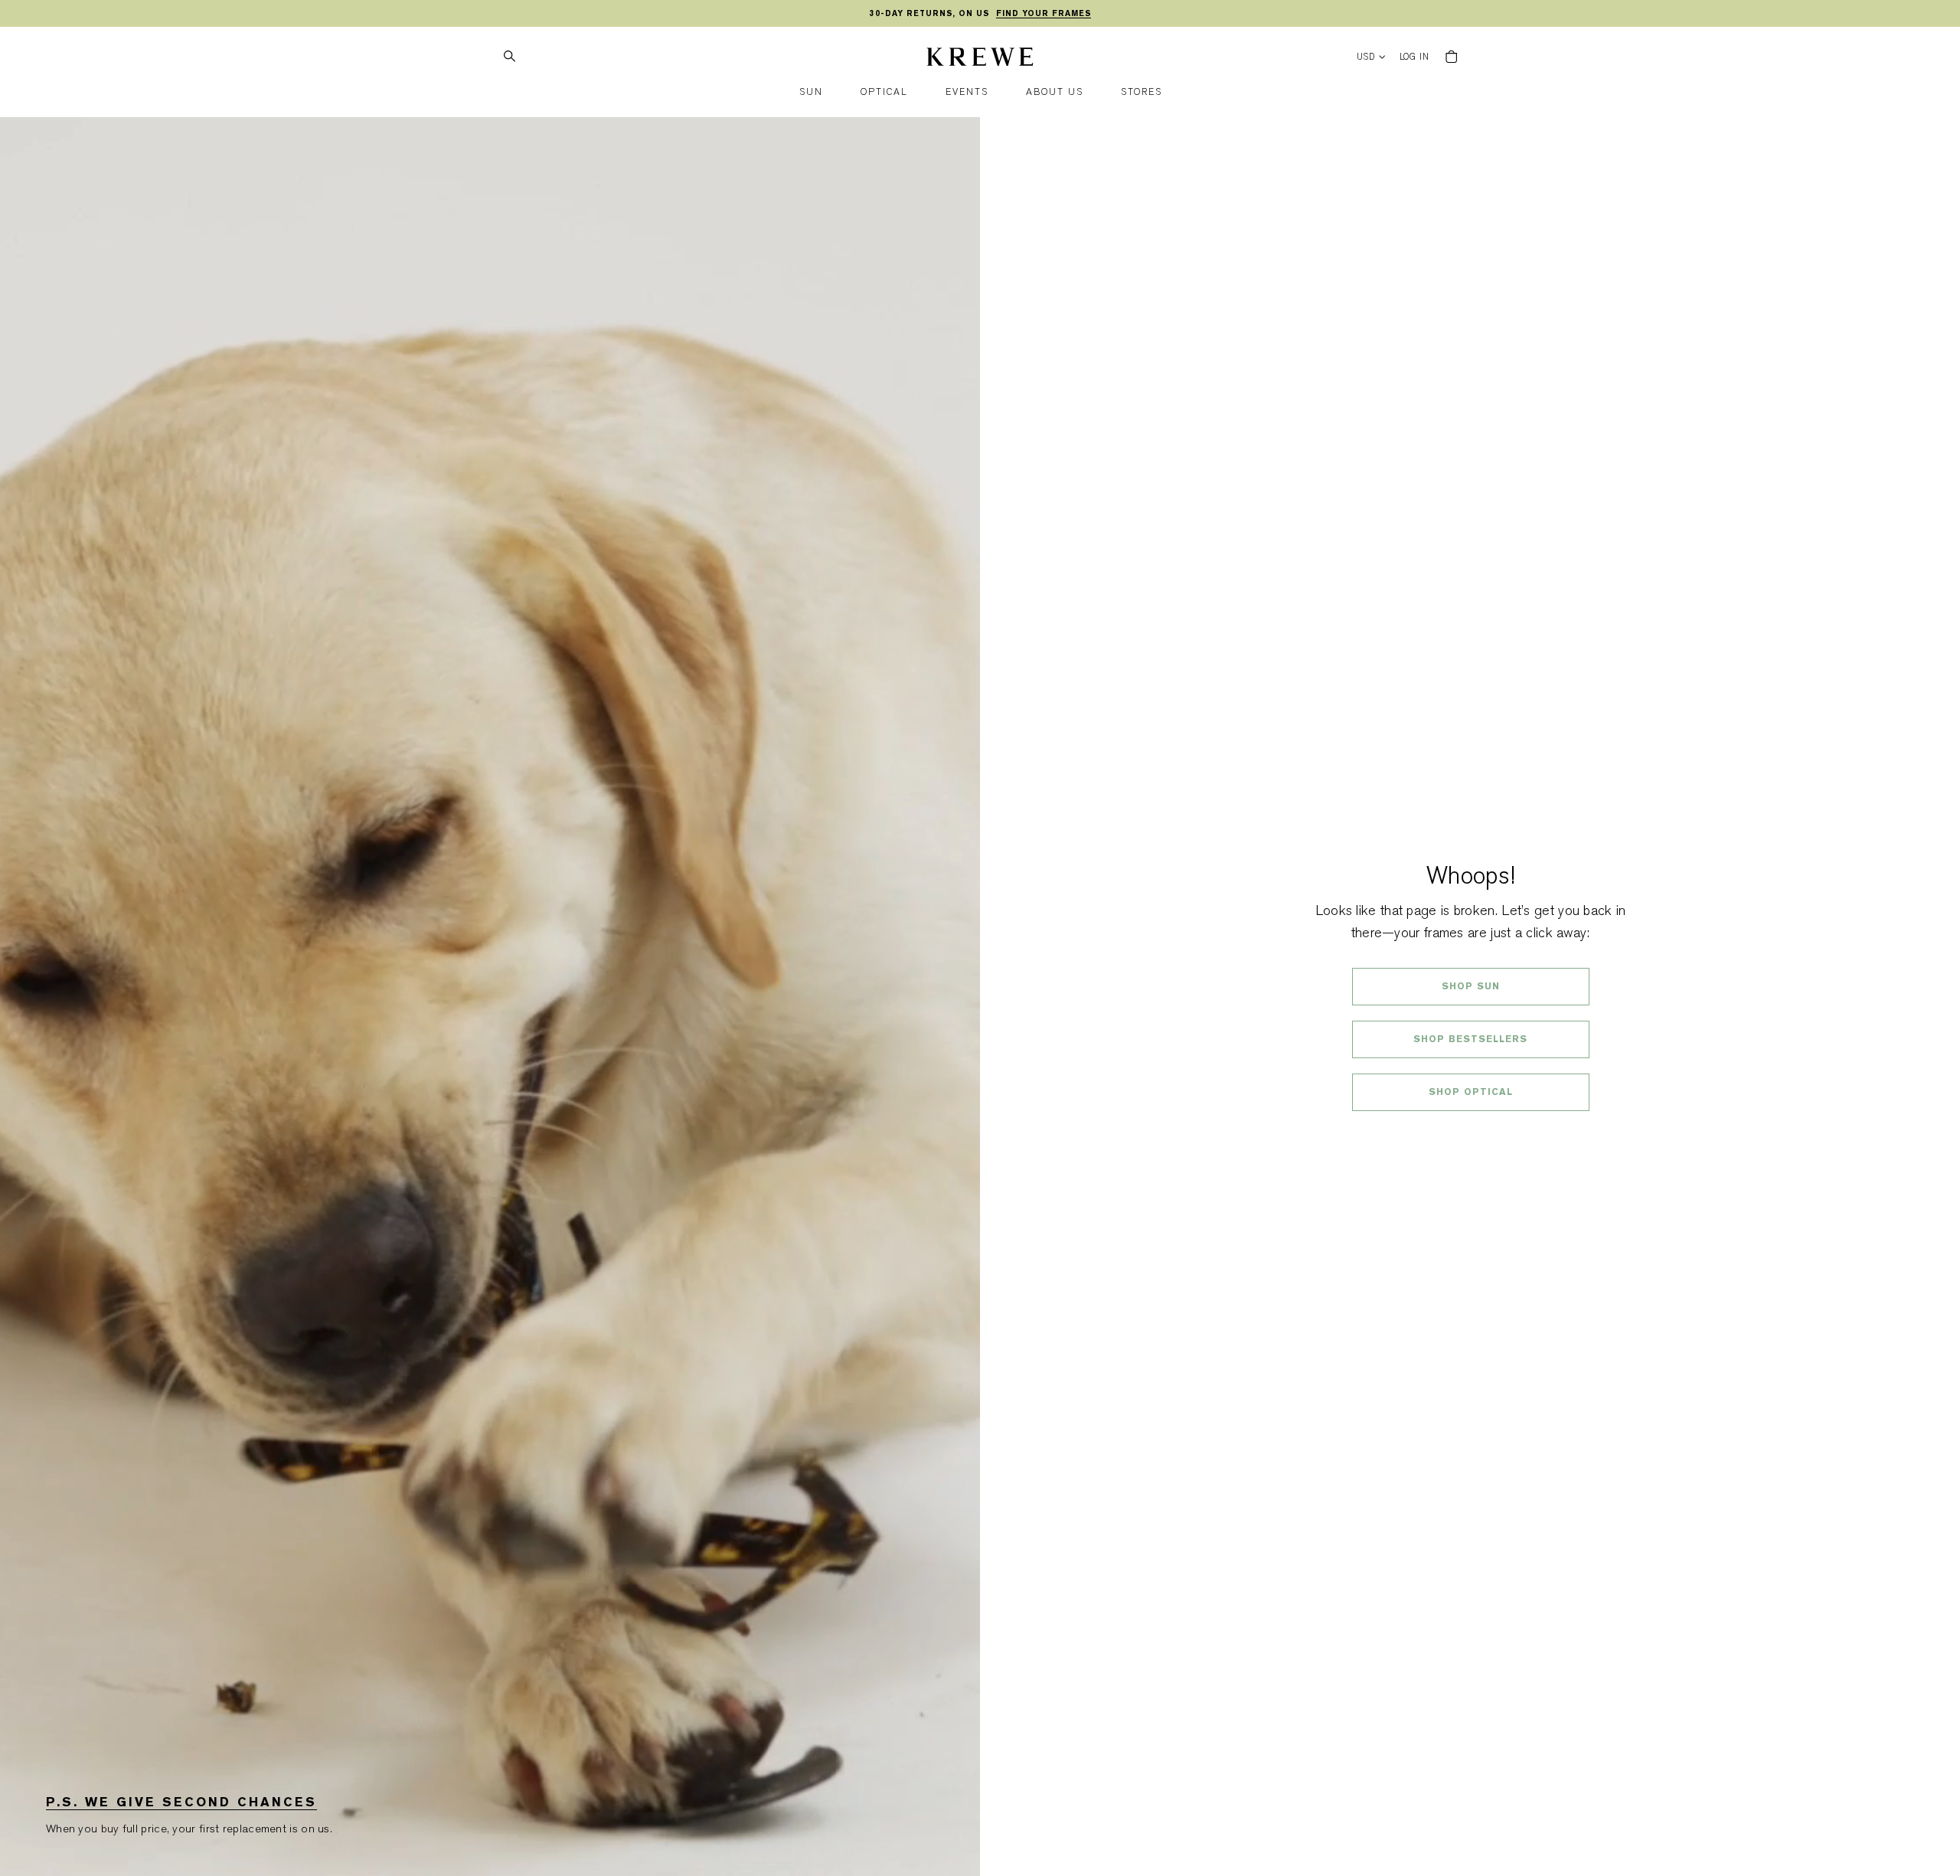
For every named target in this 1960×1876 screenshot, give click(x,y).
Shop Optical (1471, 1092)
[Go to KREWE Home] (980, 59)
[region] (980, 14)
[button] (811, 92)
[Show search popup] (509, 57)
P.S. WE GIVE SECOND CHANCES (181, 1802)
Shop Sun (1471, 986)
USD (1366, 57)
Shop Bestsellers (1470, 1039)
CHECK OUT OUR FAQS (1470, 1132)
